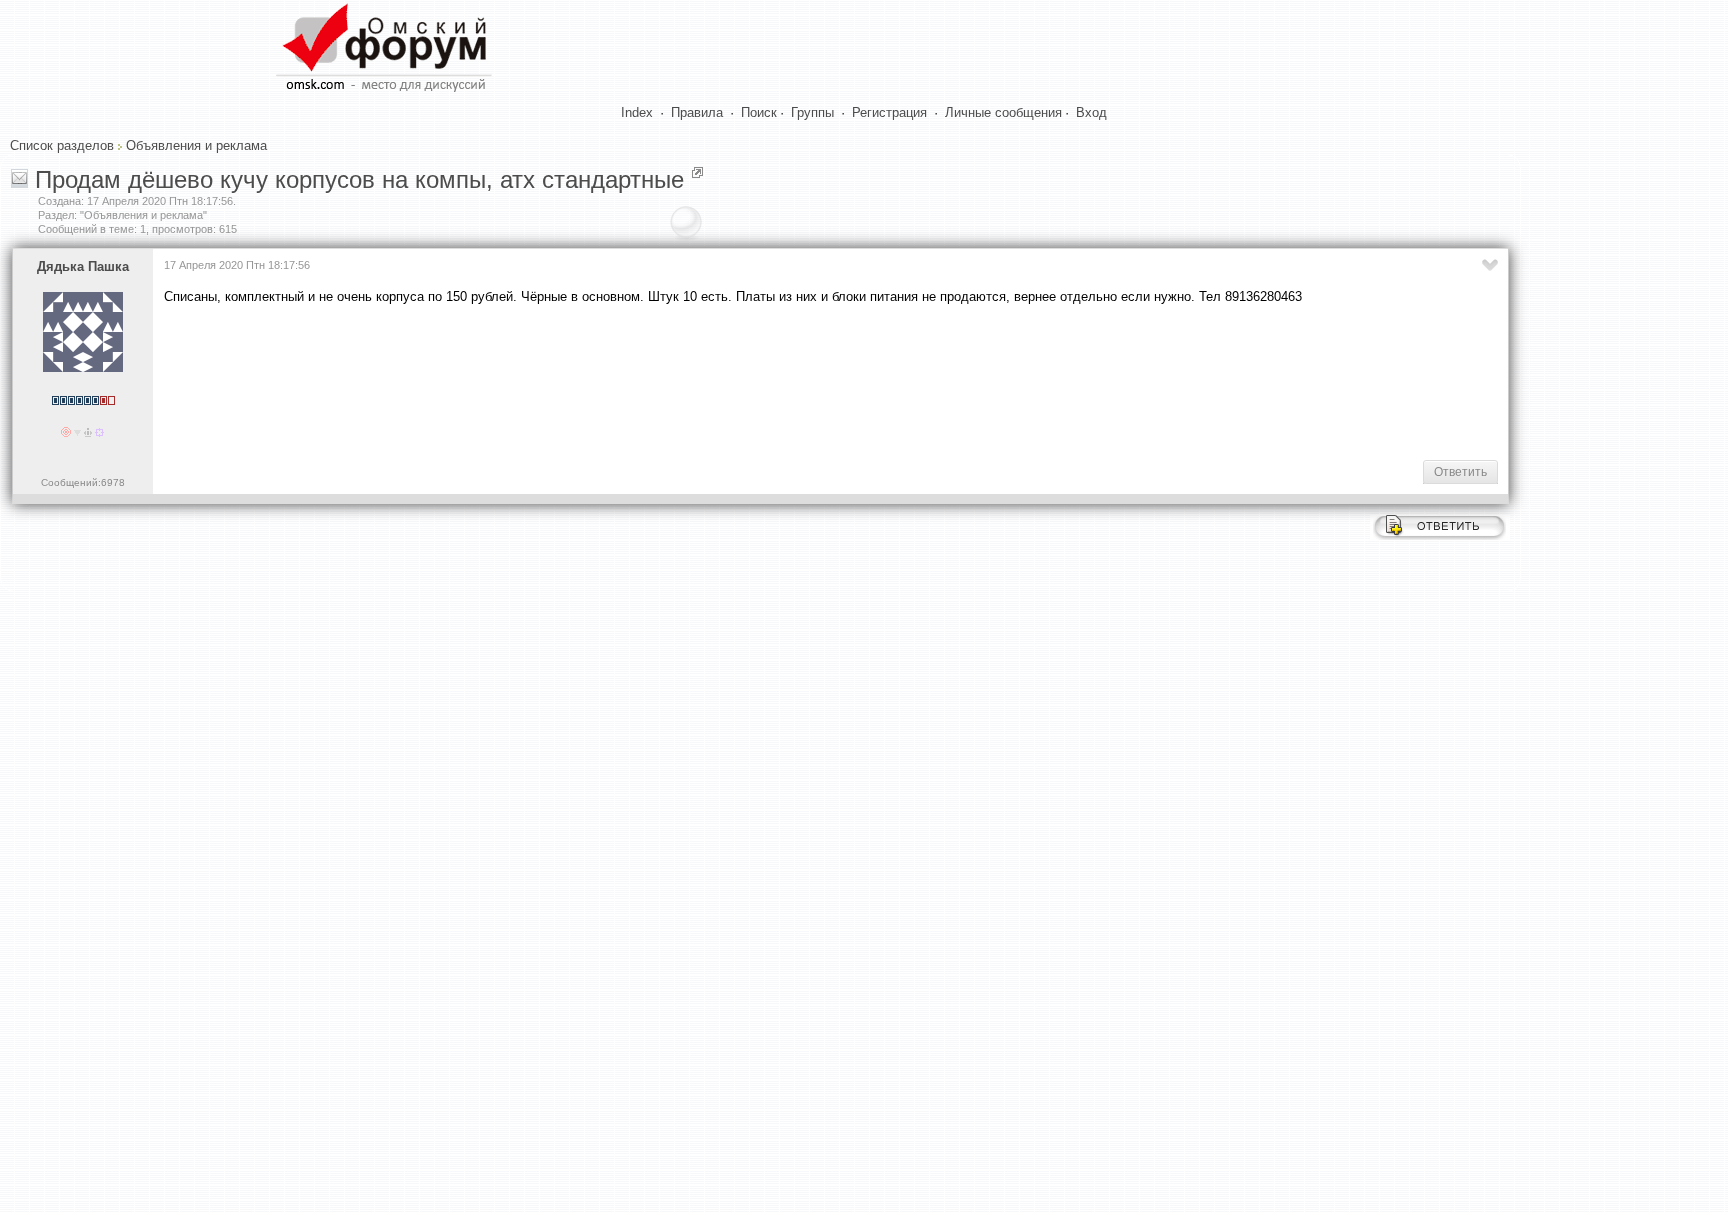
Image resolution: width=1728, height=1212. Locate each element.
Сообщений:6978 (83, 482)
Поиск (759, 112)
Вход (1091, 112)
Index (637, 112)
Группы (812, 112)
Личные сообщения (1003, 112)
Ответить (1460, 472)
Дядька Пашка (83, 266)
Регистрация (889, 112)
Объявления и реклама (196, 145)
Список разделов (62, 145)
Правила (697, 112)
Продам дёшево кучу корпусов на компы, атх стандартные (359, 179)
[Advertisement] (528, 381)
